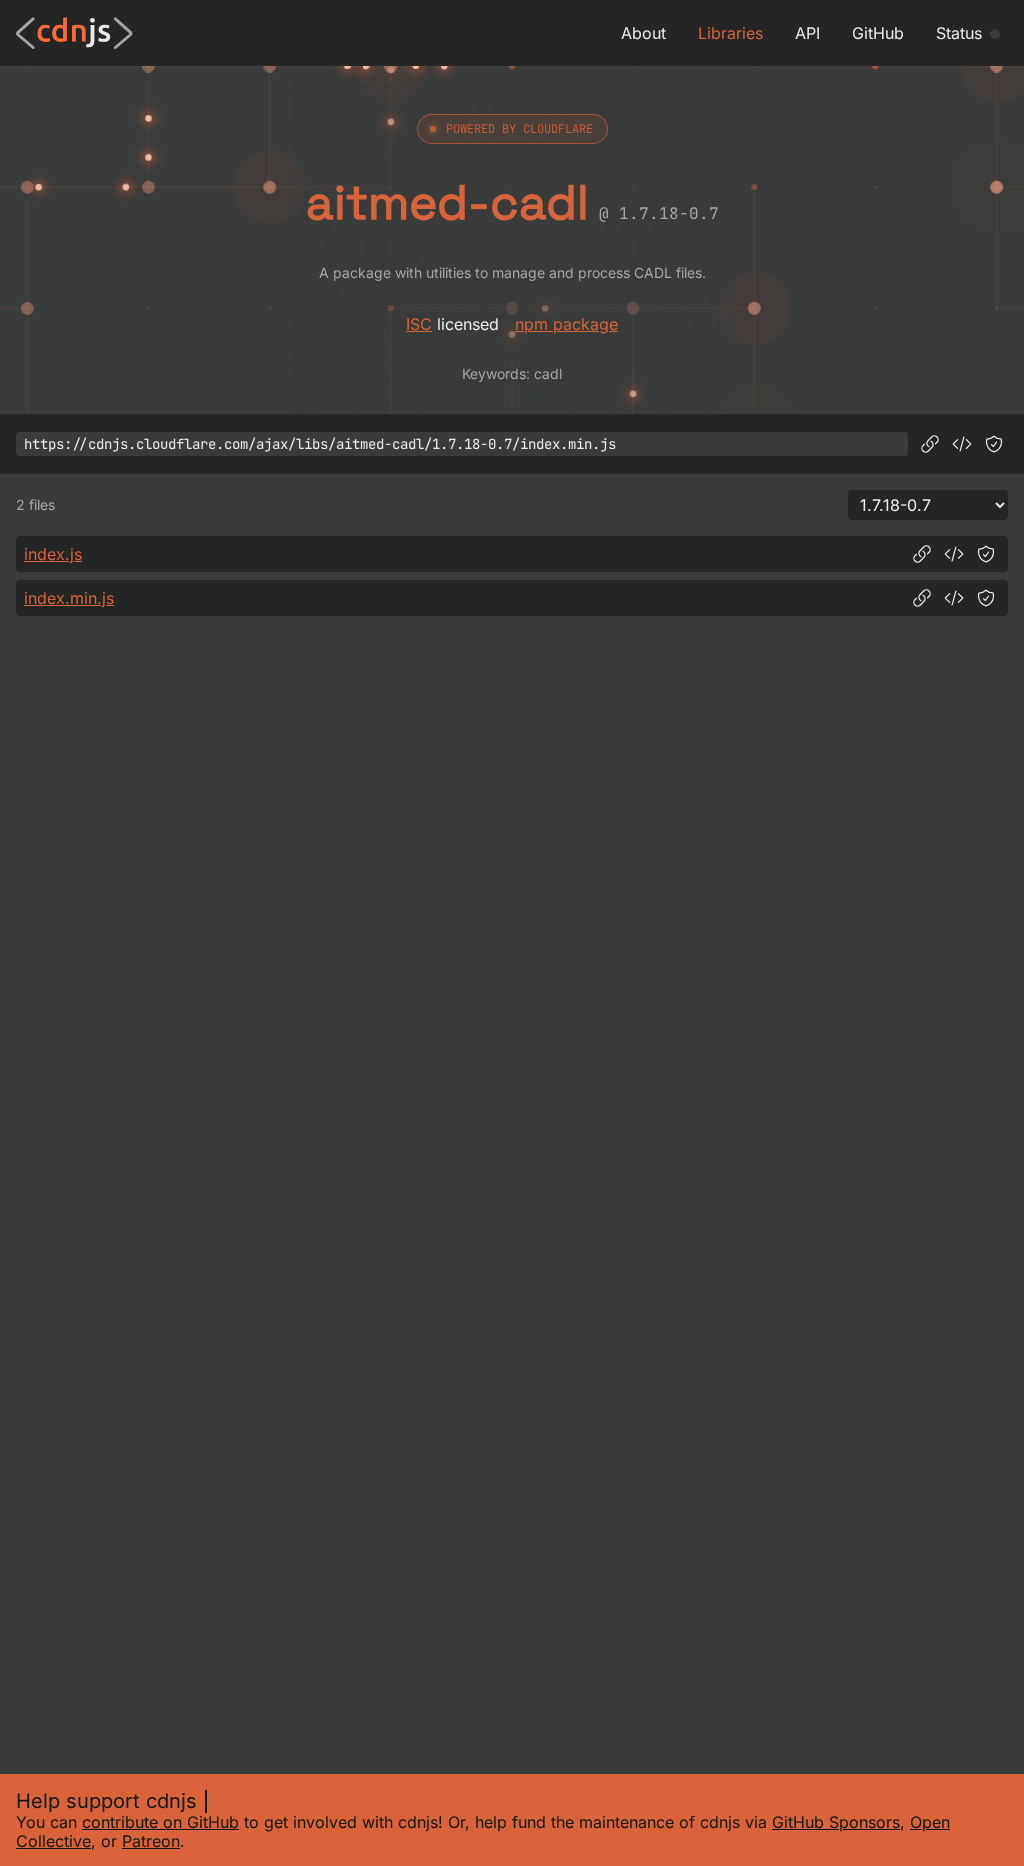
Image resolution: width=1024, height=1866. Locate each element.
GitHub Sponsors (836, 1822)
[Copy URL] (930, 444)
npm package (566, 324)
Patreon (151, 1841)
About (643, 33)
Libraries (730, 33)
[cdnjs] (74, 33)
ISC (419, 324)
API (807, 33)
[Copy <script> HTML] (962, 444)
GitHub (878, 33)
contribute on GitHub (160, 1822)
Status (959, 33)
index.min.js (69, 598)
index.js (53, 554)
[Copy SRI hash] (994, 444)
